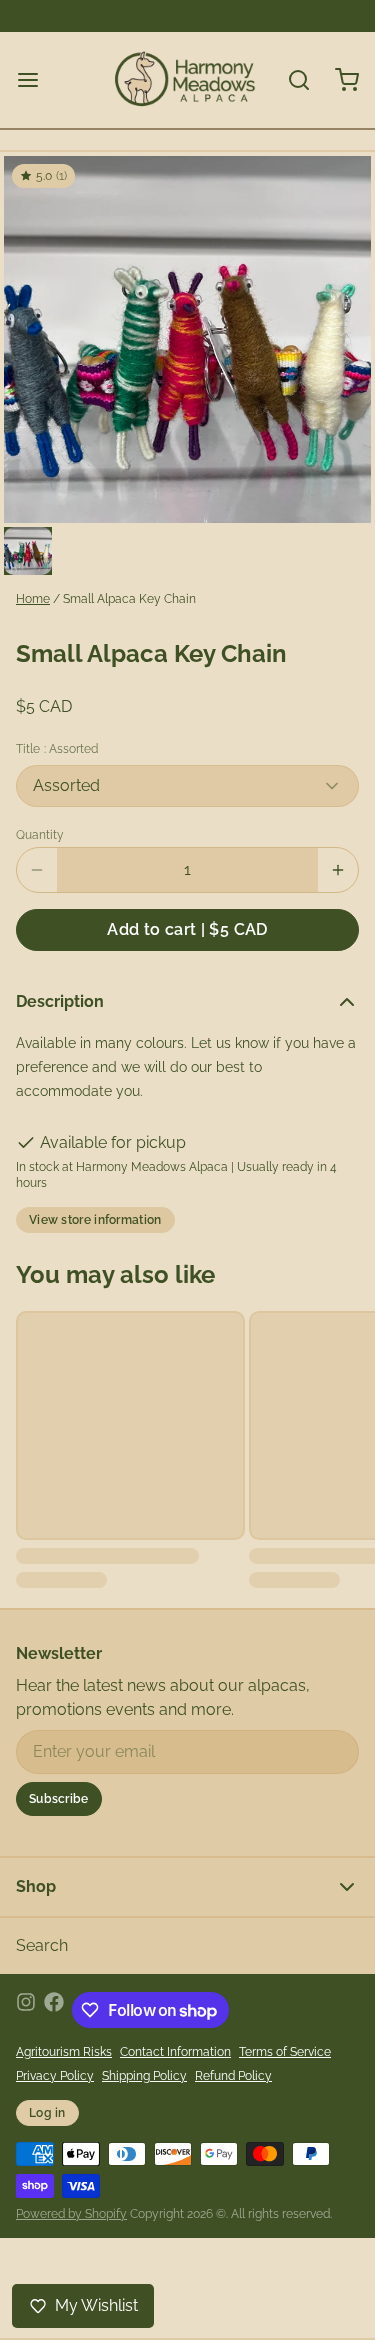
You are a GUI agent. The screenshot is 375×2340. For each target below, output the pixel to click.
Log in (47, 2113)
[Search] (291, 80)
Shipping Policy (144, 2076)
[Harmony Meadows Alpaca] (186, 80)
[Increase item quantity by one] (338, 870)
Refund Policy (233, 2076)
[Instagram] (26, 2010)
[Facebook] (54, 2010)
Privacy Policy (55, 2076)
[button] (187, 930)
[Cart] (339, 80)
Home (33, 599)
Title (57, 749)
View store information (95, 1220)
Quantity (40, 835)
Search (42, 1945)
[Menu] (36, 80)
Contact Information (175, 2052)
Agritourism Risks (64, 2052)
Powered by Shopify (71, 2214)
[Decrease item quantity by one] (37, 870)
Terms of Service (285, 2052)
